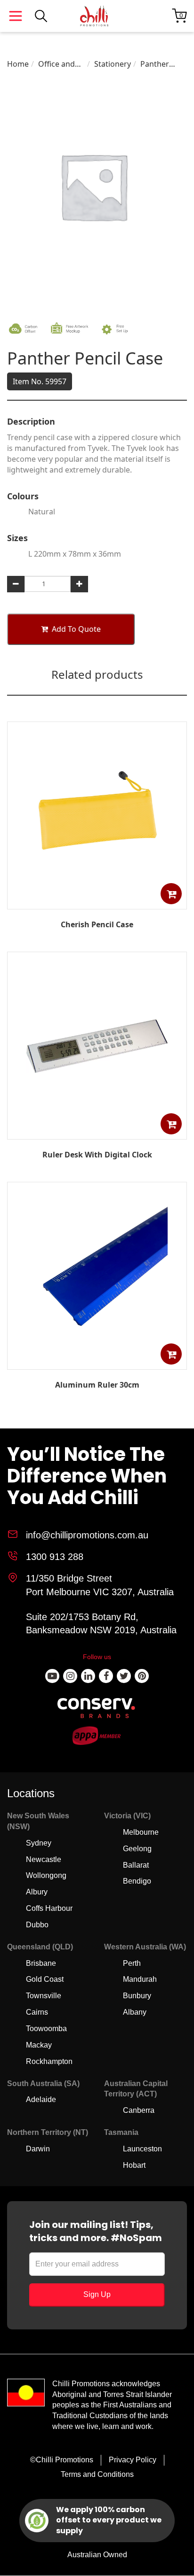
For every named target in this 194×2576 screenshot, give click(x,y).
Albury (37, 1892)
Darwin (38, 2149)
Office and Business (57, 64)
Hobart (134, 2165)
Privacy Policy (133, 2460)
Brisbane (41, 1963)
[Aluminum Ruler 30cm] (97, 1363)
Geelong (137, 1849)
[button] (171, 894)
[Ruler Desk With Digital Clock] (97, 1133)
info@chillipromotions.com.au (87, 1535)
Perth (132, 1963)
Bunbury (137, 1996)
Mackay (39, 2045)
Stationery (113, 64)
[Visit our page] (52, 1676)
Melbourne (141, 1832)
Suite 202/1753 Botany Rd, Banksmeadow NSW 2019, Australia (101, 1624)
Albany (135, 2012)
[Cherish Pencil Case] (97, 902)
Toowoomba (46, 2029)
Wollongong (46, 1875)
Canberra (139, 2110)
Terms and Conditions (97, 2474)
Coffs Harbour (49, 1908)
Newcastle (44, 1859)
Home (18, 64)
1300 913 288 (55, 1557)
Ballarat (136, 1865)
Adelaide (41, 2099)
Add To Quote (76, 629)
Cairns (37, 2012)
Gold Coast (45, 1979)
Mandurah (140, 1979)
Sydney (39, 1843)
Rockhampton (49, 2061)
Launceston (142, 2149)
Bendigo (137, 1881)
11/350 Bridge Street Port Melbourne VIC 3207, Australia (100, 1585)
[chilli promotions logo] (94, 16)
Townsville (44, 1996)
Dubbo (37, 1925)
